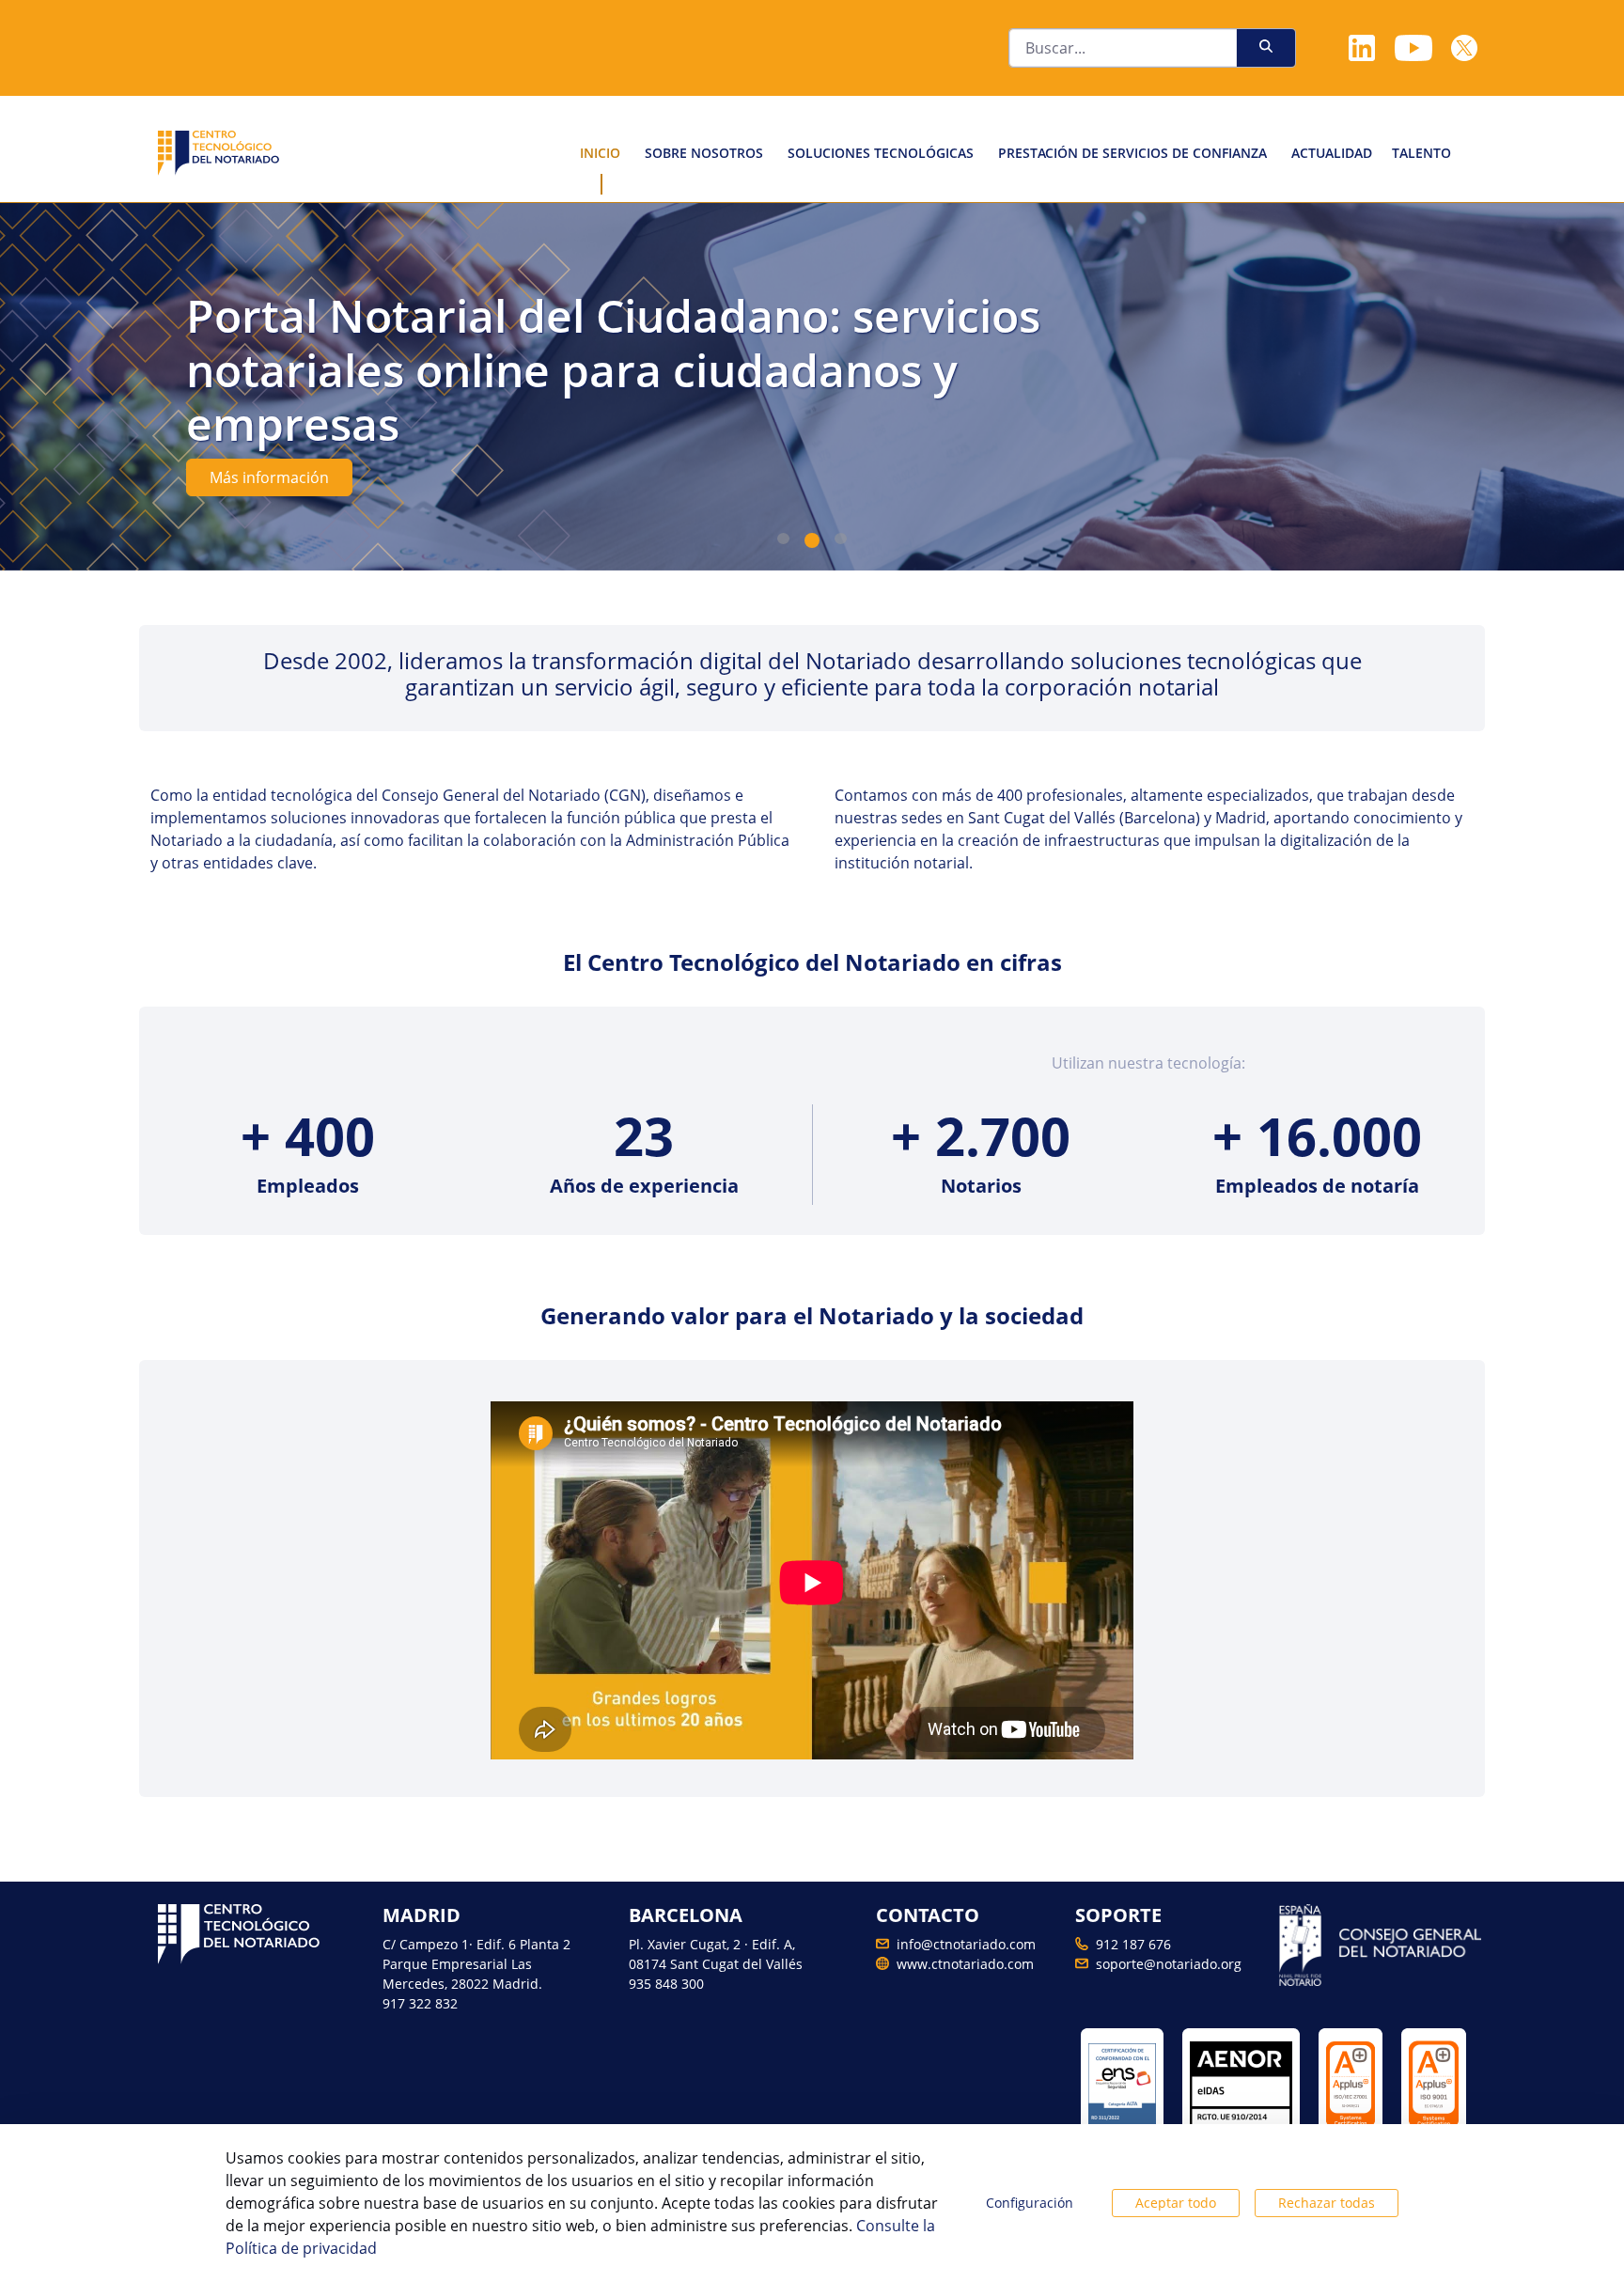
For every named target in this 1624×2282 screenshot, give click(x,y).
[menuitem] (600, 153)
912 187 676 (1133, 1944)
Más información (269, 477)
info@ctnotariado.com (966, 1944)
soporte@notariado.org (1169, 1964)
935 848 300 (666, 1984)
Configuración (1030, 2203)
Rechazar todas (1327, 2203)
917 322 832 (420, 2003)
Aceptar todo (1176, 2203)
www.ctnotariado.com (965, 1964)
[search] (1266, 46)
